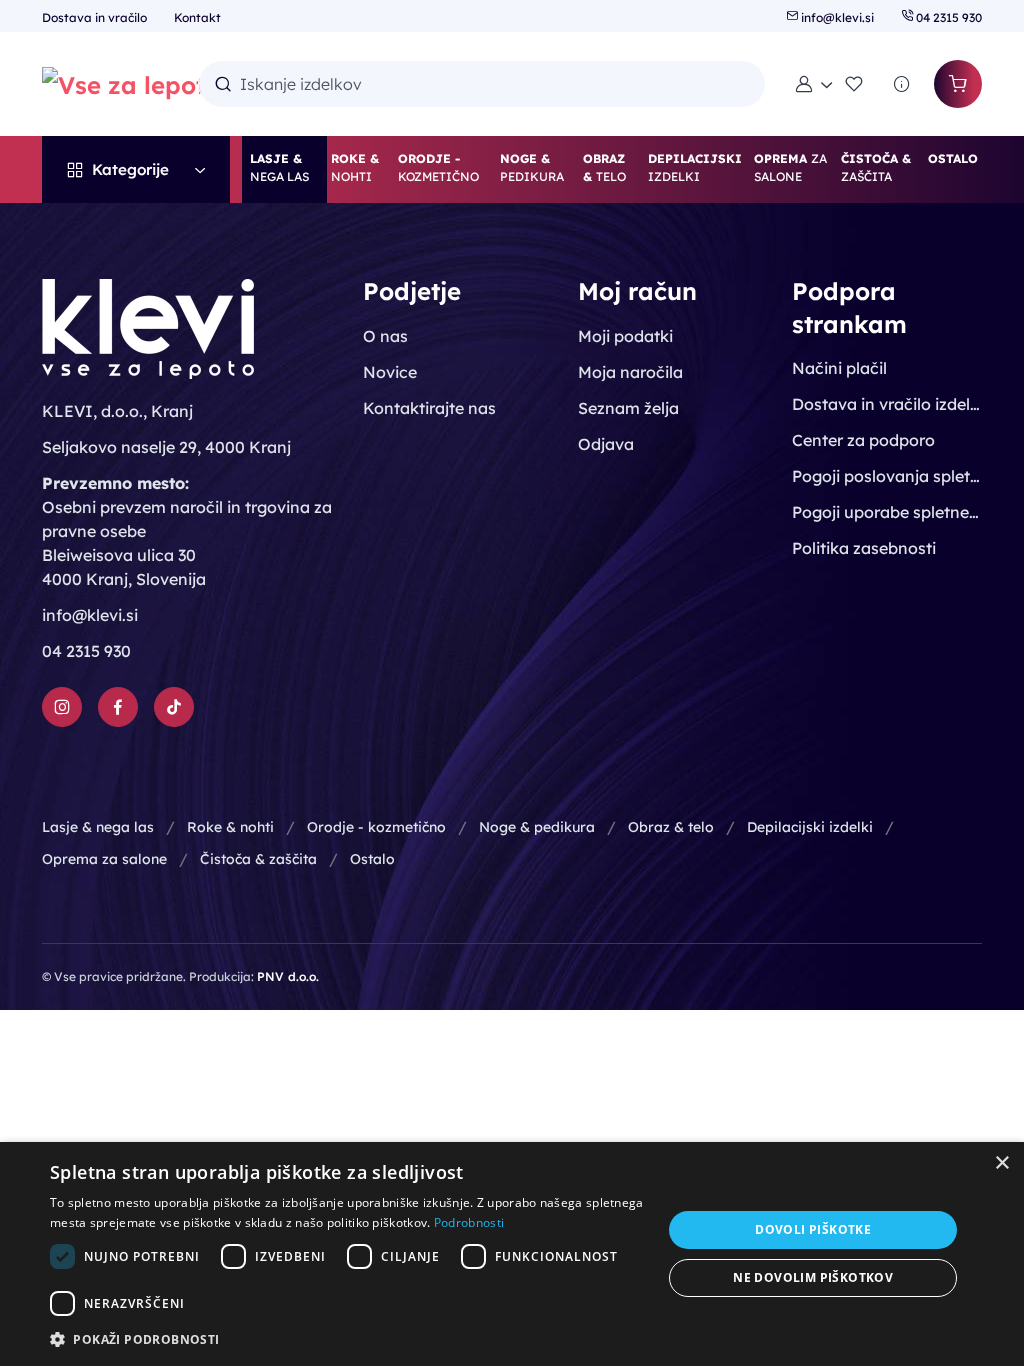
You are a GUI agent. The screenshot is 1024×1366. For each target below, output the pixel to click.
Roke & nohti (230, 827)
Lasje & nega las (98, 827)
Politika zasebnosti (864, 548)
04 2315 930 (947, 17)
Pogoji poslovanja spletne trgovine (887, 476)
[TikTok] (174, 707)
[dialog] (512, 1254)
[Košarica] (958, 84)
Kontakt (197, 17)
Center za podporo (863, 440)
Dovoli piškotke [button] (813, 1229)
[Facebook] (118, 707)
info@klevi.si (837, 17)
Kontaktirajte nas (429, 408)
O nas (385, 336)
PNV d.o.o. (288, 976)
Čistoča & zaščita (258, 859)
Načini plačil (839, 368)
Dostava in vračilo (96, 17)
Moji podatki (625, 336)
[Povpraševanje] (902, 84)
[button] (814, 84)
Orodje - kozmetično (376, 827)
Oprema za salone (104, 859)
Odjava (606, 444)
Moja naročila (630, 372)
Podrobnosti (469, 1222)
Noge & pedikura (537, 827)
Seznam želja (628, 408)
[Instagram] (62, 707)
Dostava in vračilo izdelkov (887, 404)
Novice (390, 372)
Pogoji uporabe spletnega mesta (887, 512)
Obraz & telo (671, 827)
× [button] (1001, 1163)
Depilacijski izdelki (810, 827)
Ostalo (372, 859)
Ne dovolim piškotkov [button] (813, 1277)
